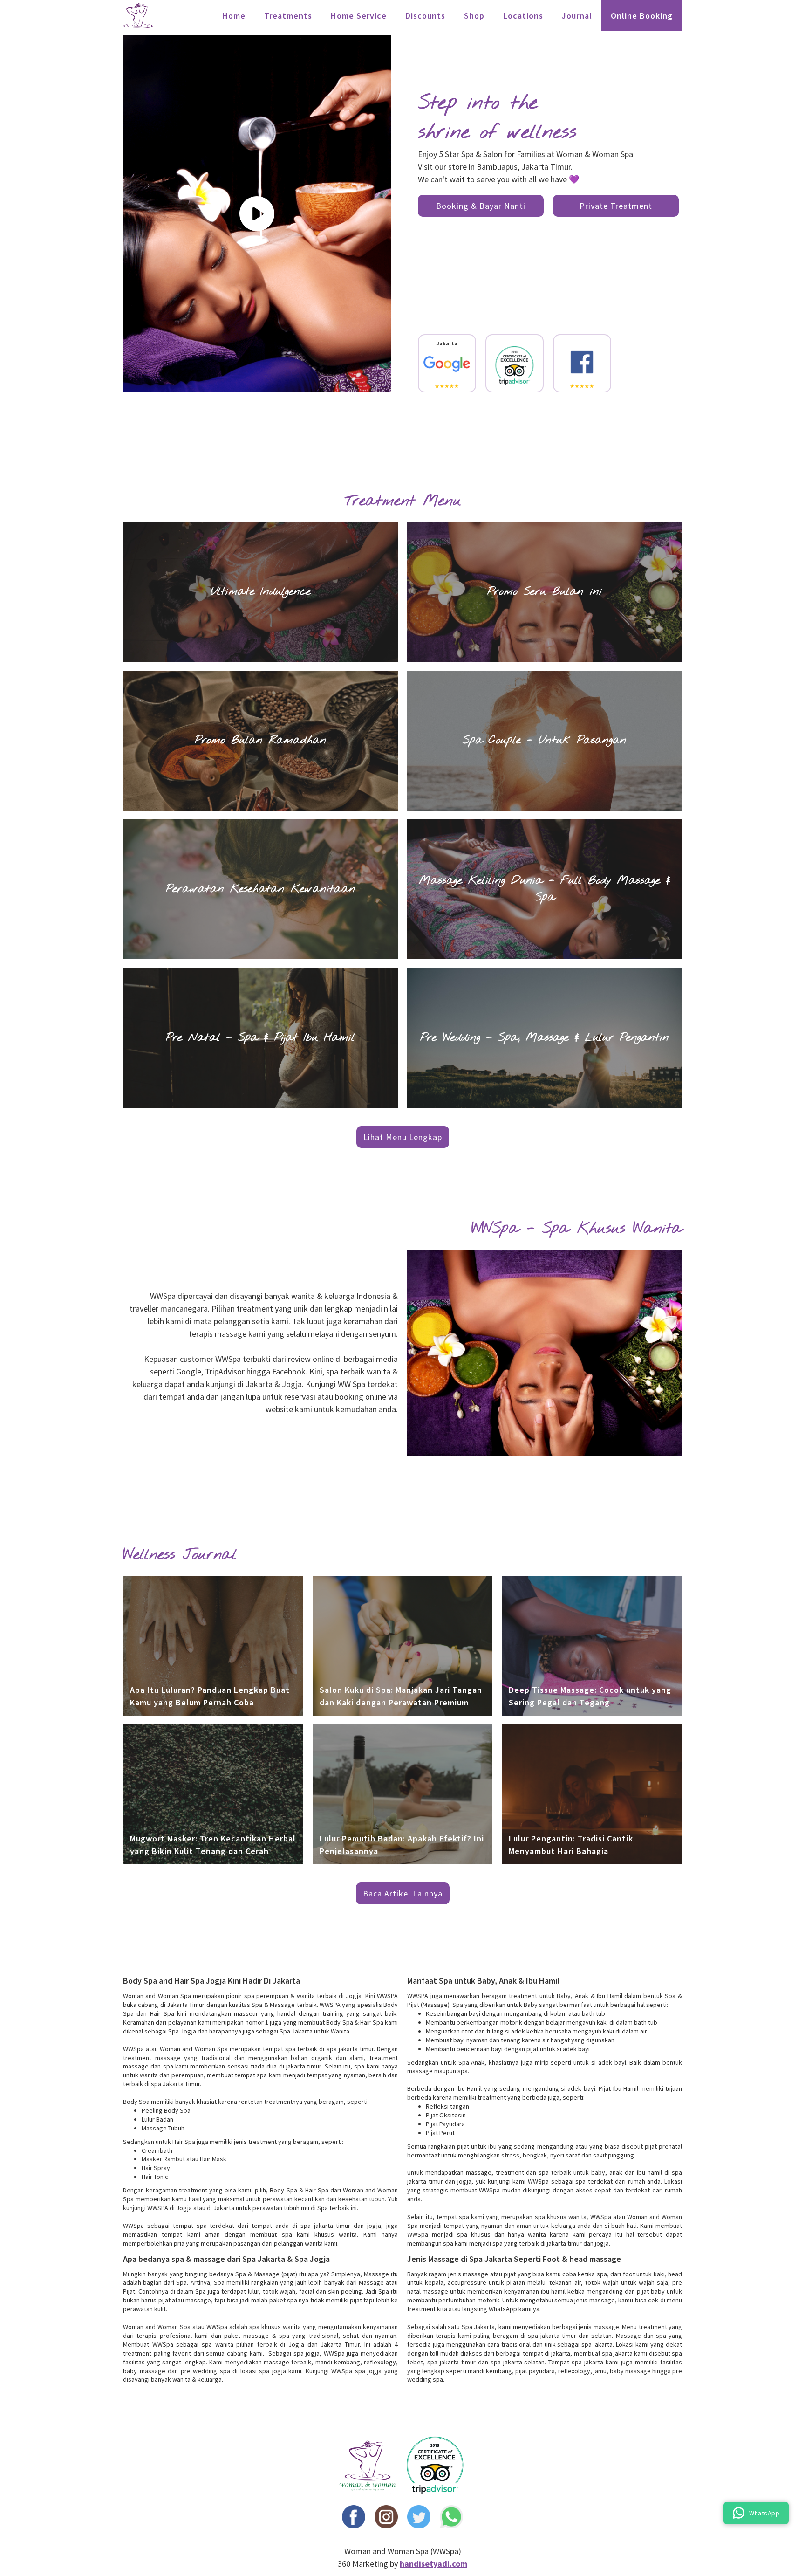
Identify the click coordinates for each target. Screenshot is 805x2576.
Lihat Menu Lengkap (403, 1137)
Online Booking (642, 16)
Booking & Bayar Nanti (481, 206)
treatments (288, 16)
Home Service (359, 16)
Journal (577, 16)
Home (234, 16)
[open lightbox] (257, 214)
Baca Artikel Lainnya (403, 1893)
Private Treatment (616, 206)
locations (523, 16)
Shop (474, 16)
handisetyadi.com (433, 2564)
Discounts (425, 16)
